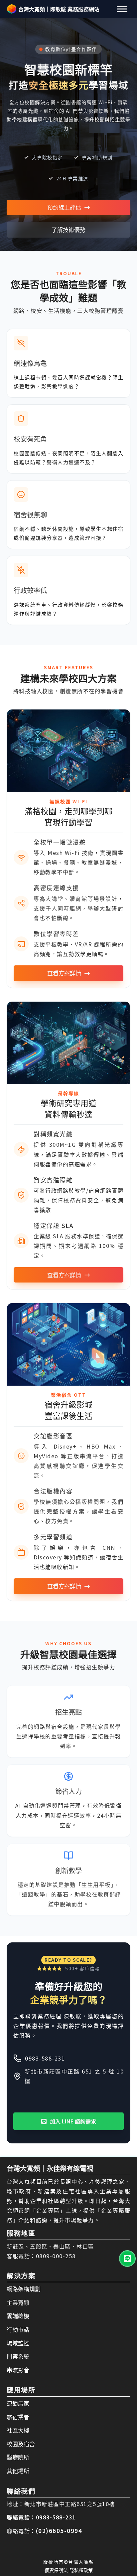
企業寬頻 (18, 2302)
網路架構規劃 (24, 2289)
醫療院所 (18, 2457)
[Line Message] (127, 2259)
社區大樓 (18, 2430)
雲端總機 (18, 2316)
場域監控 (18, 2343)
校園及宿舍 (21, 2444)
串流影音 (18, 2370)
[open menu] (122, 9)
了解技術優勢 (68, 229)
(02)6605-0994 (59, 2531)
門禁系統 (18, 2356)
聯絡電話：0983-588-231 (41, 2517)
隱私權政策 (81, 2570)
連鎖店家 (18, 2403)
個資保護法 (56, 2570)
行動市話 (18, 2329)
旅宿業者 (18, 2417)
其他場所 (18, 2471)
